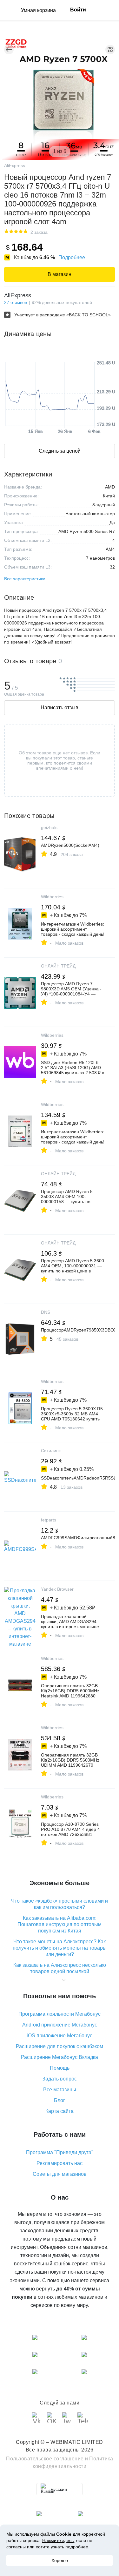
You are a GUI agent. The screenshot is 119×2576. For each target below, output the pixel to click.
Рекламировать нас (60, 2163)
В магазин (60, 274)
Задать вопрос (60, 2079)
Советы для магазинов (60, 2174)
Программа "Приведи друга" (60, 2152)
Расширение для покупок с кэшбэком (60, 2046)
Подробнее (72, 257)
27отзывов (16, 302)
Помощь (60, 2068)
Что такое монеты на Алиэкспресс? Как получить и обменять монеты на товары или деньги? (60, 1948)
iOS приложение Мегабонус (60, 2036)
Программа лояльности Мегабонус (60, 2014)
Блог (60, 2100)
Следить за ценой (60, 451)
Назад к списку (9, 50)
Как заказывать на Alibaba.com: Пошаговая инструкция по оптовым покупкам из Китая (60, 1924)
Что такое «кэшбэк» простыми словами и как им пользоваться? (60, 1904)
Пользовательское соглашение (45, 2459)
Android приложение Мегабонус (60, 2025)
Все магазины (60, 2090)
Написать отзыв (60, 708)
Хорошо (60, 2560)
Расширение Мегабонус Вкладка (60, 2057)
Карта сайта (60, 2111)
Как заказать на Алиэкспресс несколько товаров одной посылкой (60, 1968)
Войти (78, 10)
